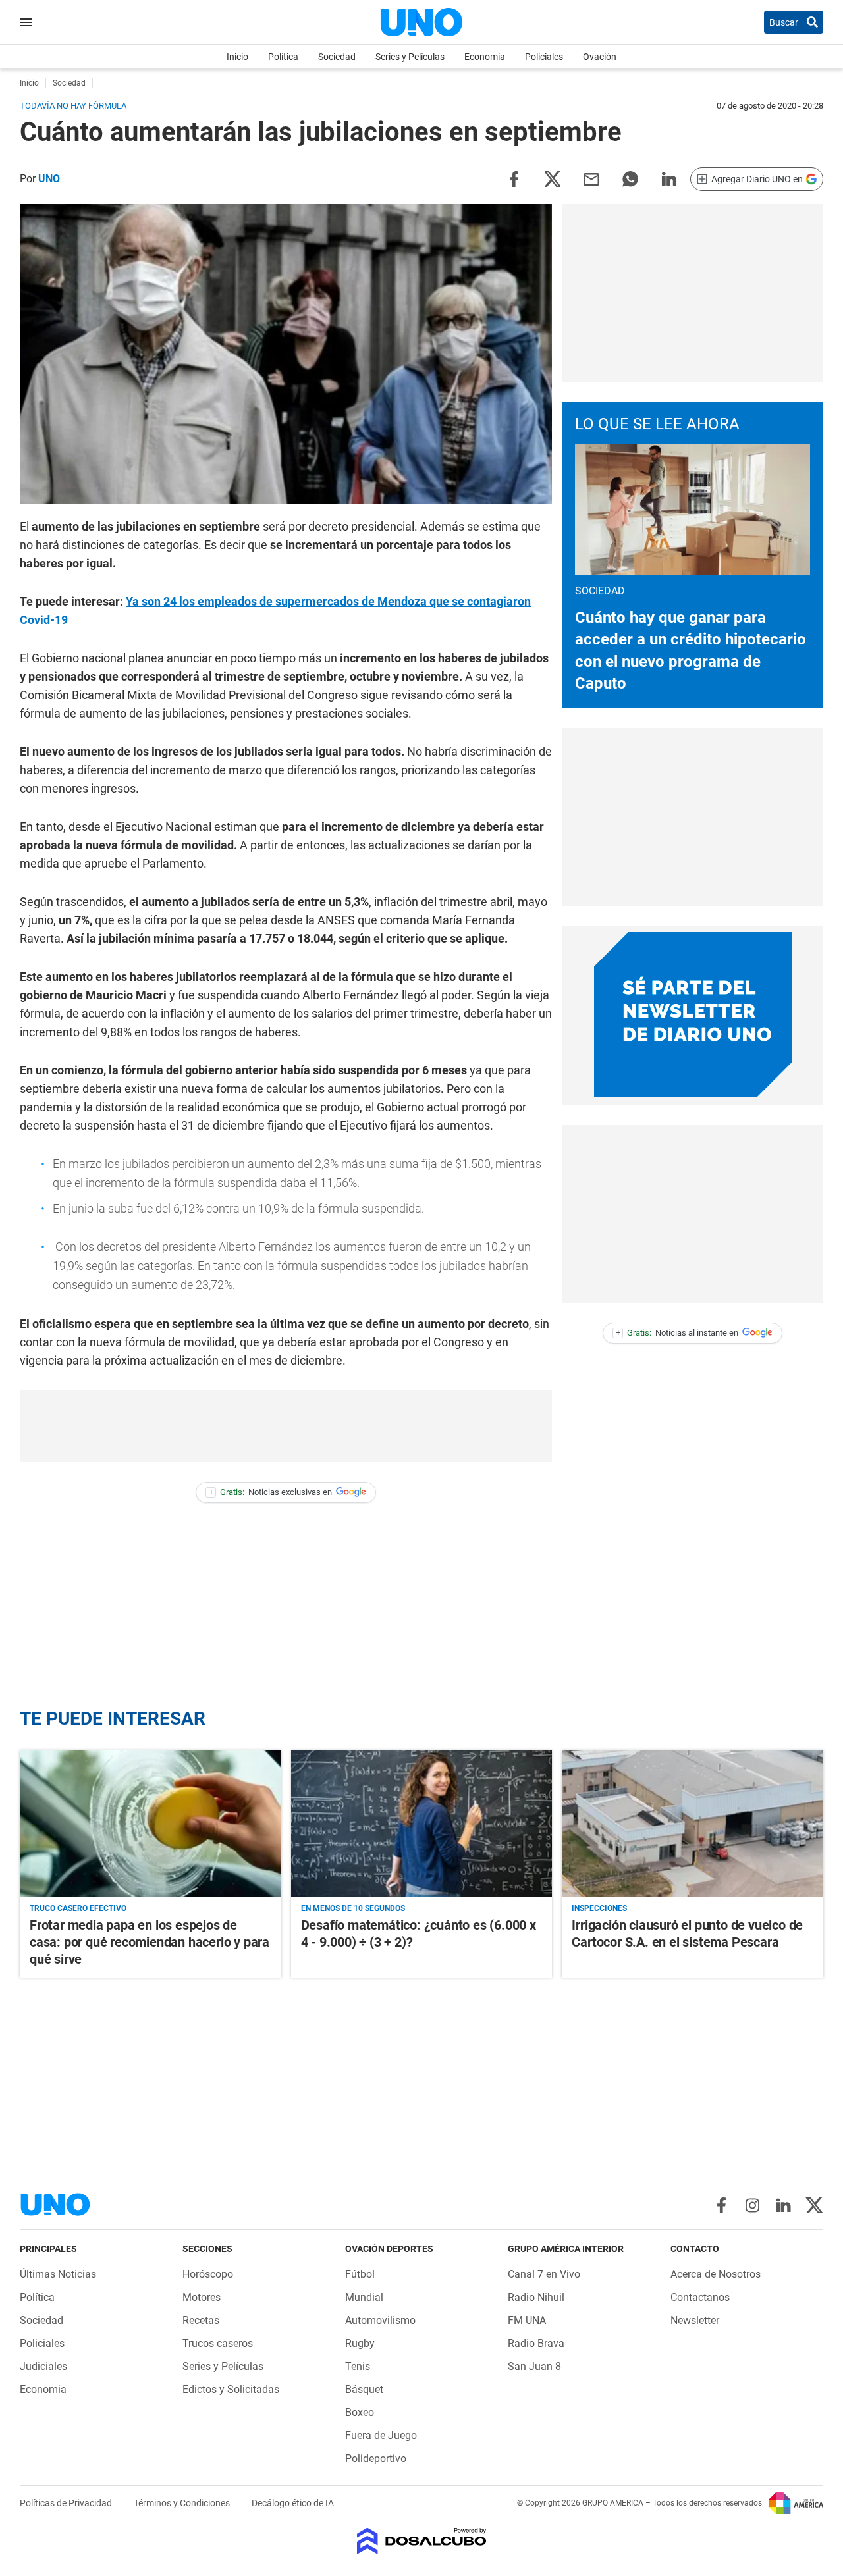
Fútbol (360, 2274)
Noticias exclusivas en (271, 1492)
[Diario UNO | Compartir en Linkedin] (669, 178)
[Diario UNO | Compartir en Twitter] (553, 178)
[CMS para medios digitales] (422, 2542)
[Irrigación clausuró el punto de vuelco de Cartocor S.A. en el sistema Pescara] (693, 1824)
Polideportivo (376, 2458)
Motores (202, 2297)
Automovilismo (380, 2320)
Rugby (360, 2343)
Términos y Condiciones (183, 2503)
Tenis (358, 2366)
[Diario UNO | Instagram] (752, 2205)
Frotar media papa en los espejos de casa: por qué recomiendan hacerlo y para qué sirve (150, 1942)
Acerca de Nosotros (716, 2274)
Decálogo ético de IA (293, 2503)
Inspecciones (599, 1908)
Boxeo (360, 2412)
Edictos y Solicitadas (231, 2389)
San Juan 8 (534, 2366)
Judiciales (43, 2366)
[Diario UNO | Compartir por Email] (591, 178)
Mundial (364, 2297)
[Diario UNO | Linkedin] (783, 2205)
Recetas (201, 2320)
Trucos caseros (218, 2343)
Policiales (544, 57)
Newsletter (695, 2320)
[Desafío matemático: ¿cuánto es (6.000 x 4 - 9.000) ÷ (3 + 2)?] (422, 1824)
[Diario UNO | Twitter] (814, 2205)
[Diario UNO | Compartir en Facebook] (514, 178)
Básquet (364, 2389)
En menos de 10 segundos (353, 1908)
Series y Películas (410, 57)
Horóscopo (208, 2274)
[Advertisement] (286, 1426)
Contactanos (700, 2297)
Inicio (237, 57)
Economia (485, 57)
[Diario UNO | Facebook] (721, 2205)
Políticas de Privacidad (67, 2503)
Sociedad (337, 57)
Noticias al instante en (677, 1333)
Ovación (600, 57)
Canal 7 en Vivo (544, 2274)
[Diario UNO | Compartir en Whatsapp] (630, 178)
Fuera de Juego (381, 2435)
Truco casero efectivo (78, 1908)
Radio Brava (536, 2343)
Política (283, 57)
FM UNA (527, 2320)
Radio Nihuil (536, 2297)
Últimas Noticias (58, 2274)
